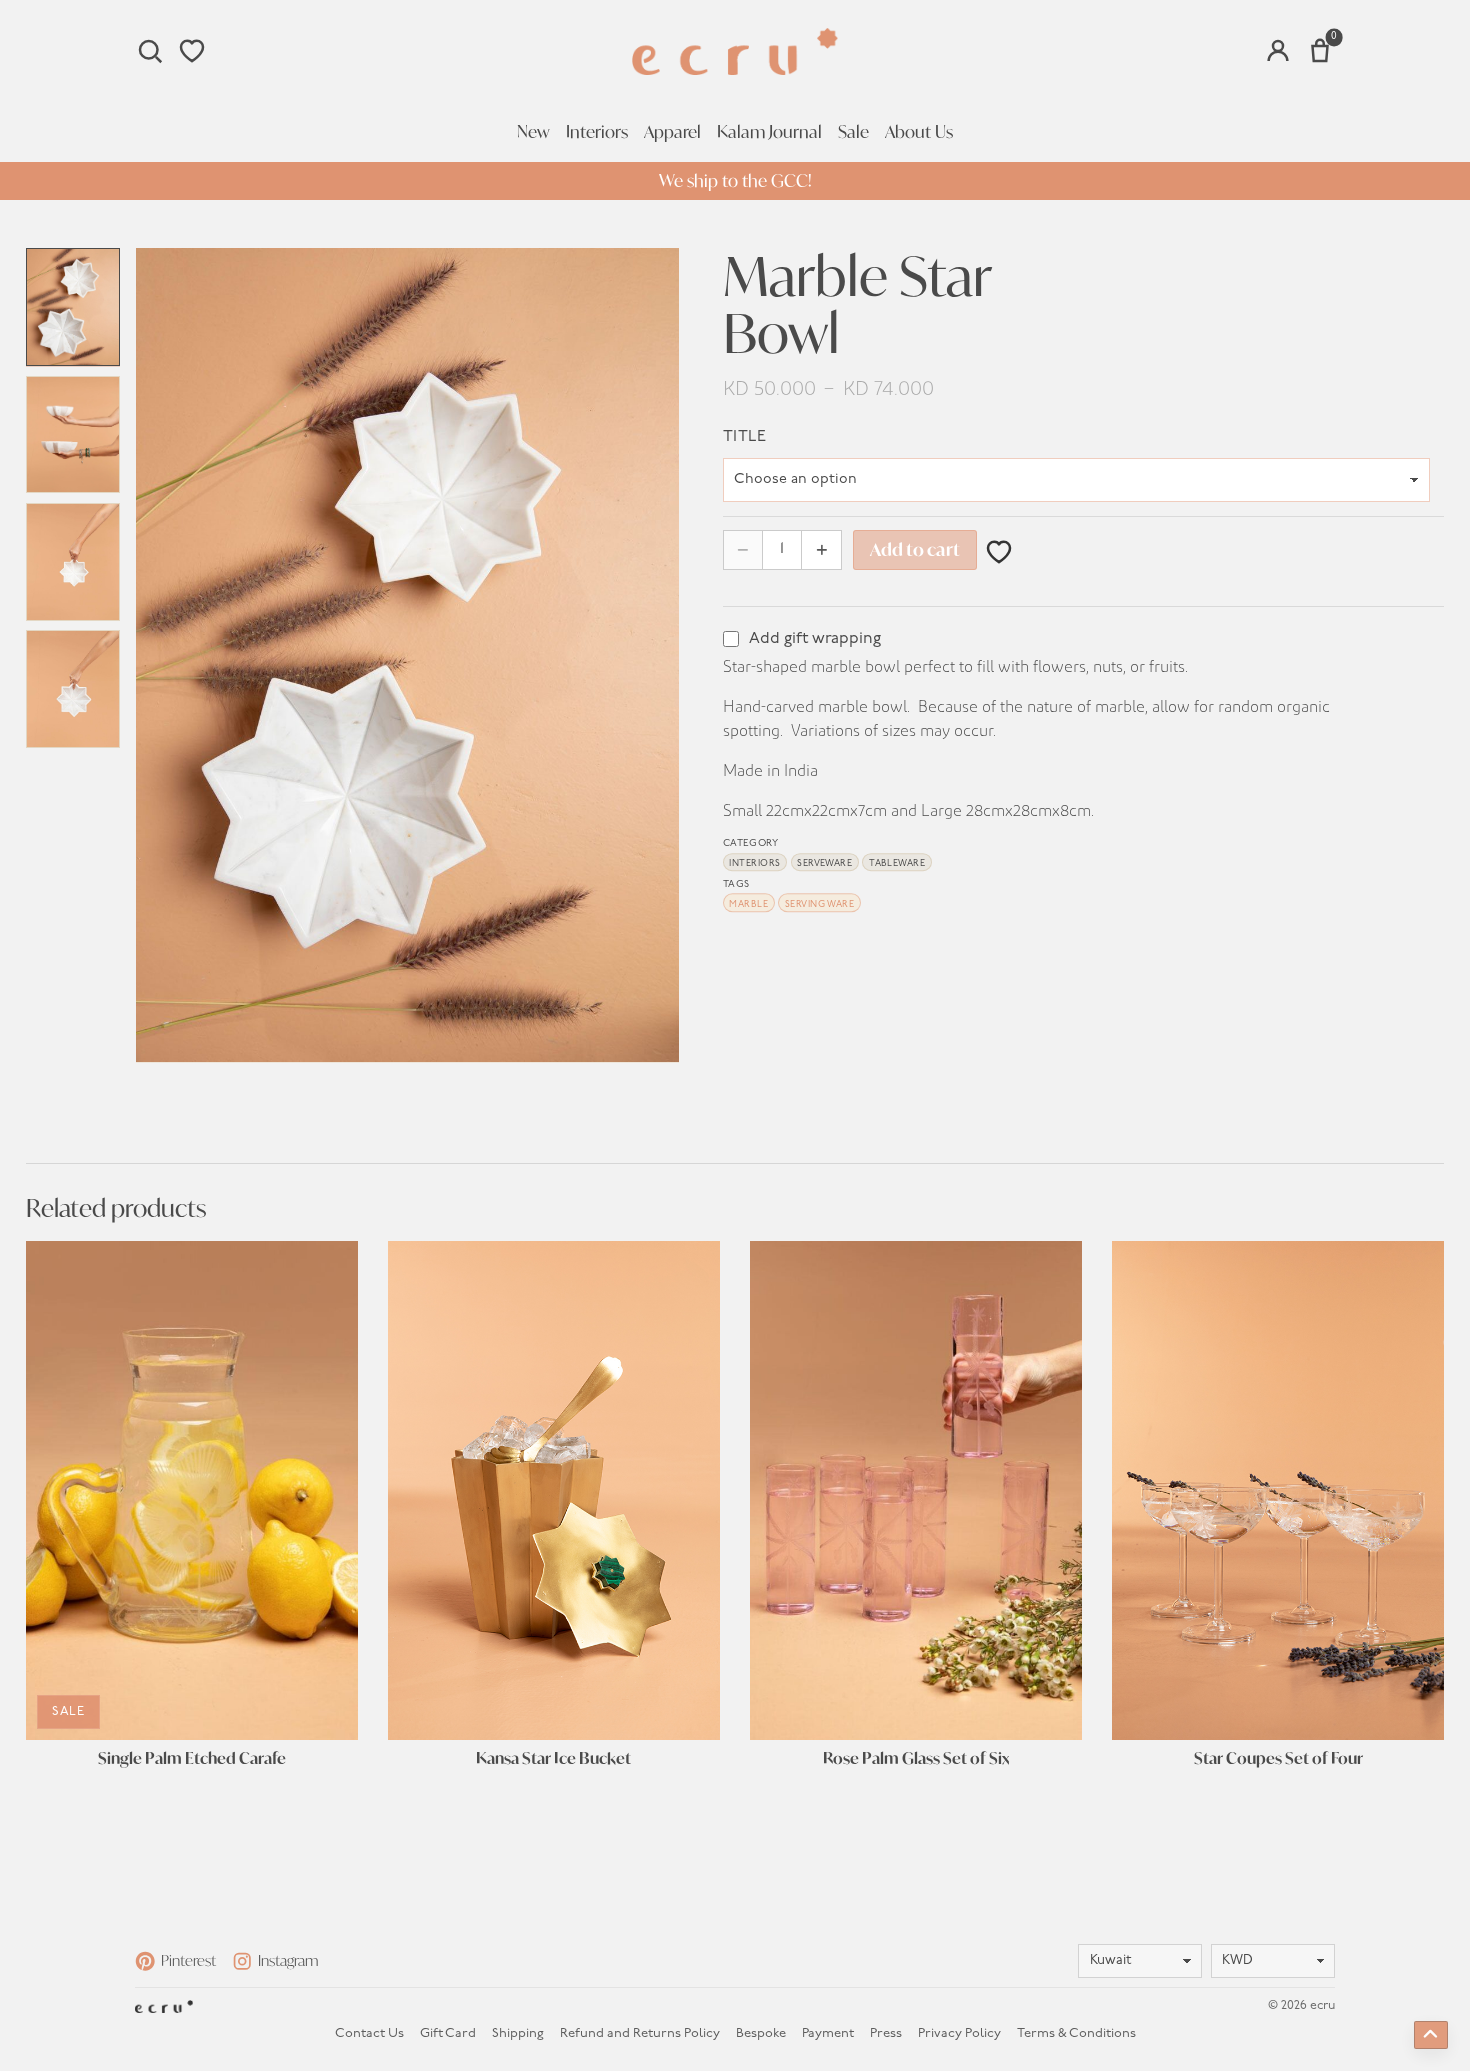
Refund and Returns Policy (640, 2033)
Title (744, 437)
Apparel (672, 132)
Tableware (897, 864)
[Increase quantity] (821, 549)
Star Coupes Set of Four (1278, 1759)
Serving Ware (820, 904)
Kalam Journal (769, 132)
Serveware (824, 864)
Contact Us (369, 2033)
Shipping (518, 2033)
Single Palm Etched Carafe (192, 1759)
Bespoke (761, 2033)
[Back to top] (1431, 2035)
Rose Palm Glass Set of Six (916, 1759)
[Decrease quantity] (743, 549)
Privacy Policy (959, 2033)
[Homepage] (735, 51)
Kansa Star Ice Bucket (553, 1759)
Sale (853, 132)
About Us (919, 132)
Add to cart (915, 549)
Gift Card (448, 2033)
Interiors (597, 132)
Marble (748, 904)
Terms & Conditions (1076, 2033)
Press (886, 2033)
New (533, 132)
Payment (828, 2033)
